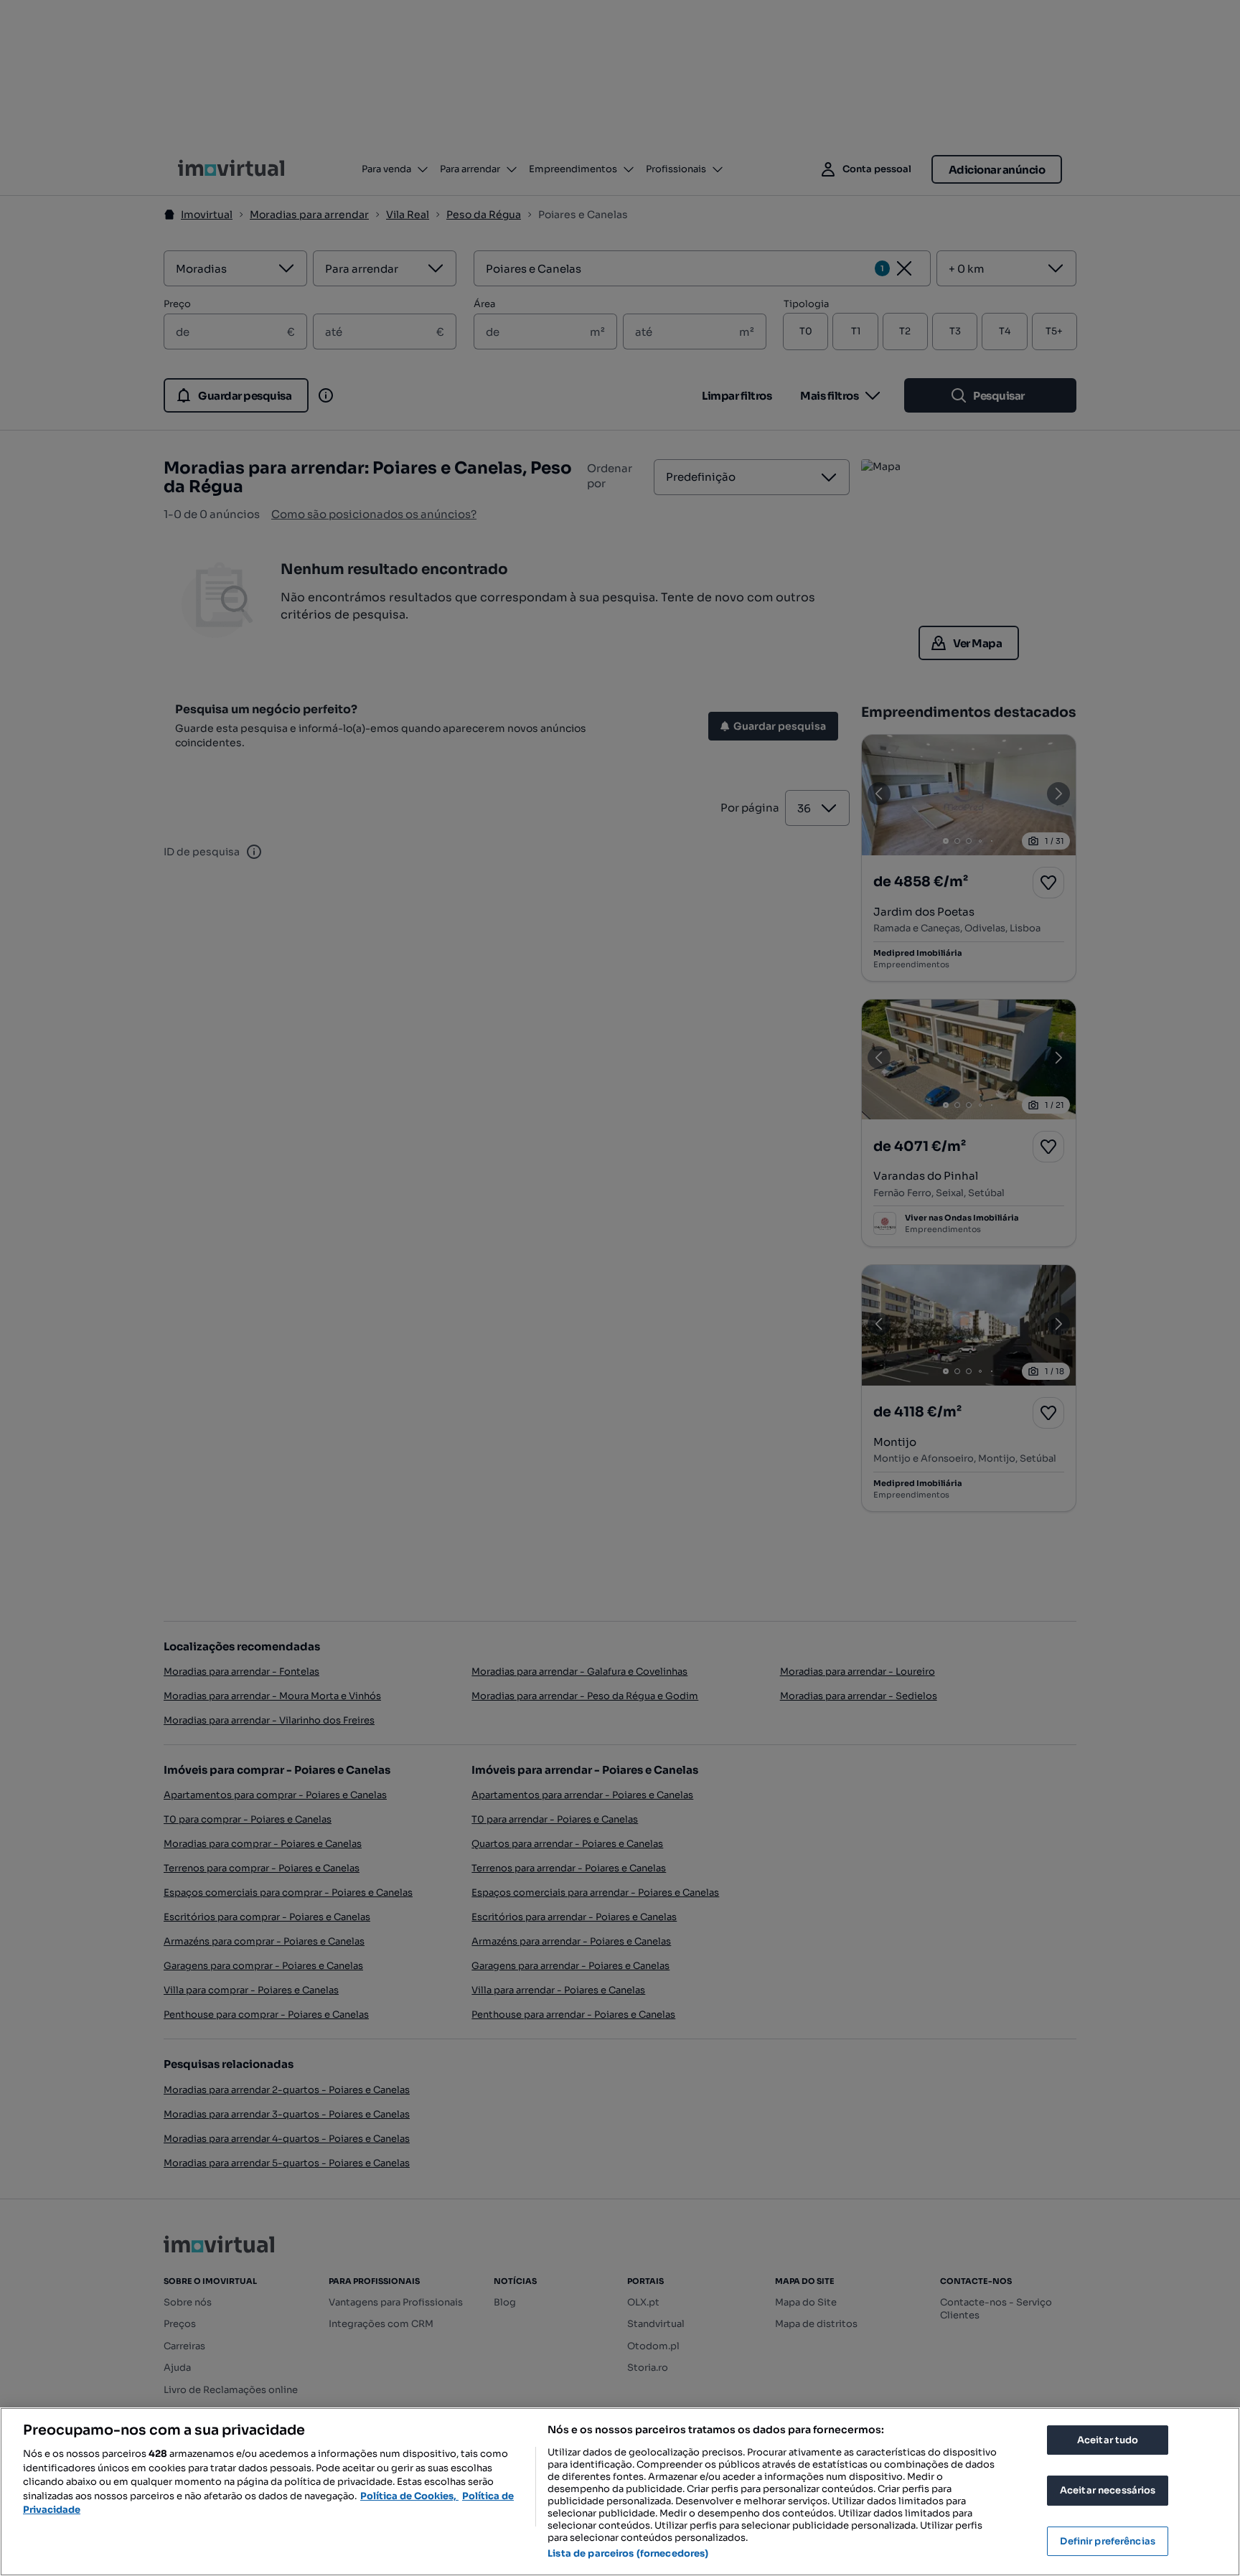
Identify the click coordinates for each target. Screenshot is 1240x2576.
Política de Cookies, (409, 2496)
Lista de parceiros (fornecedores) (628, 2553)
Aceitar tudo (1108, 2440)
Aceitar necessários (1108, 2490)
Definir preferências (1108, 2541)
